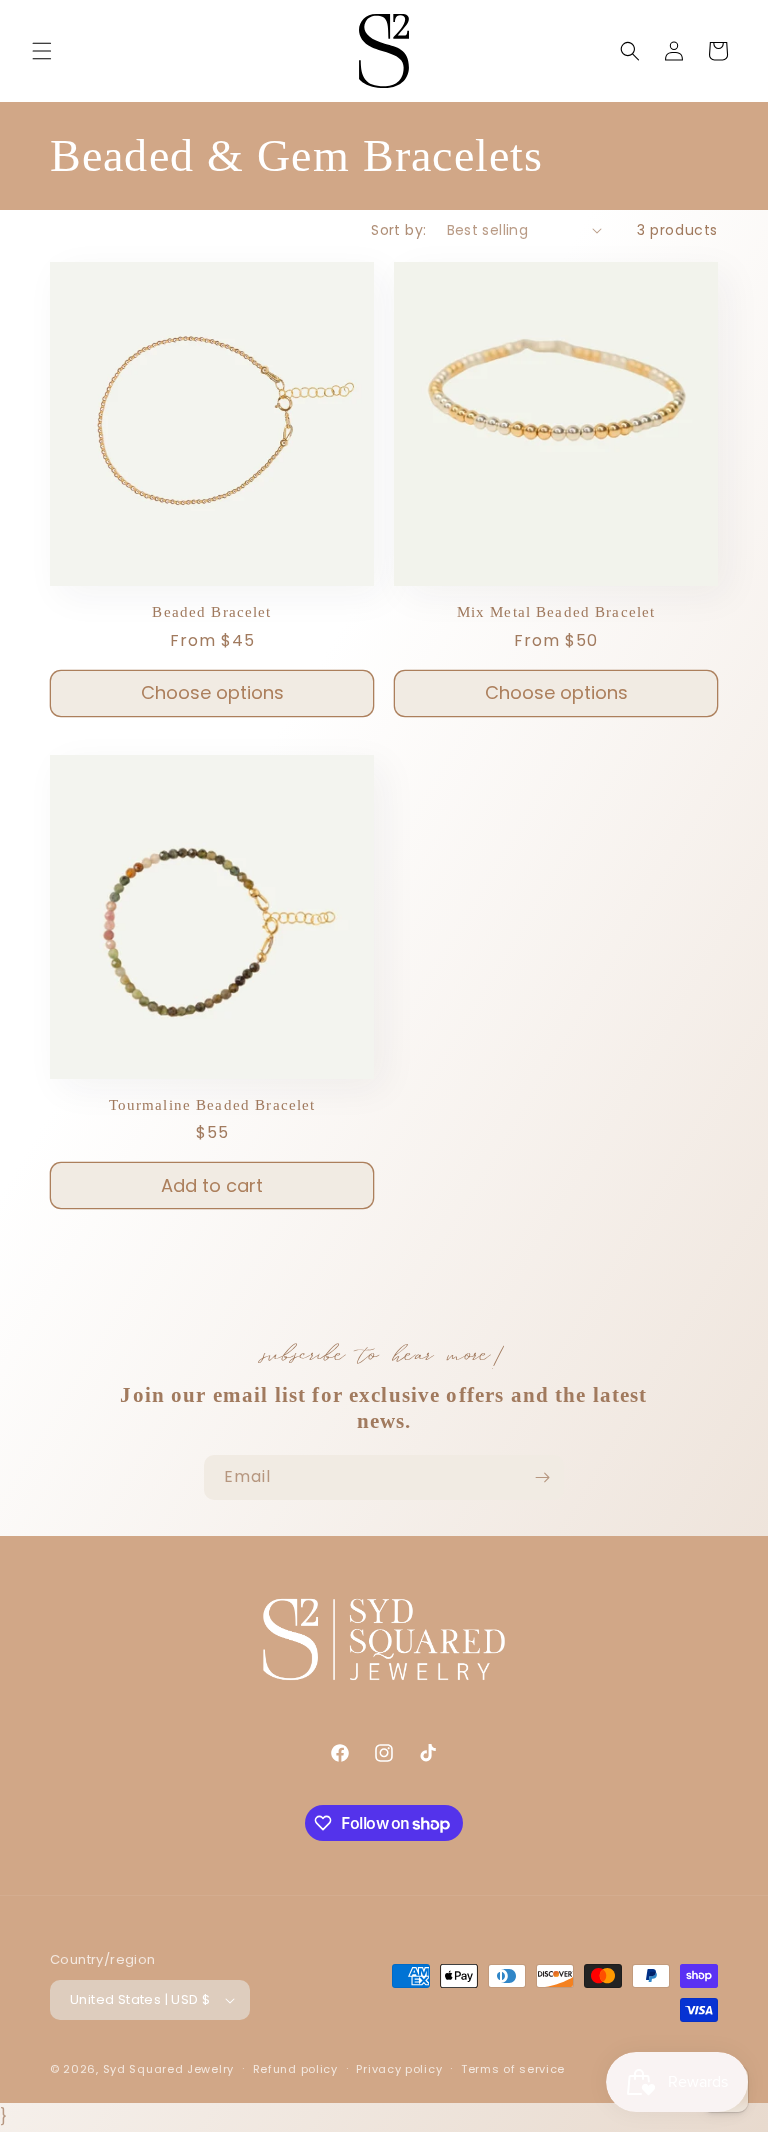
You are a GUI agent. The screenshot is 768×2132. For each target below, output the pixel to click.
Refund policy (295, 2069)
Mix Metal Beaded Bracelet (556, 612)
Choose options (212, 692)
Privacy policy (399, 2069)
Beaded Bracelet (211, 612)
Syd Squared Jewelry (168, 2069)
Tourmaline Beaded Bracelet (212, 1105)
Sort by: (398, 230)
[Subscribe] (542, 1477)
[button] (42, 51)
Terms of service (513, 2069)
